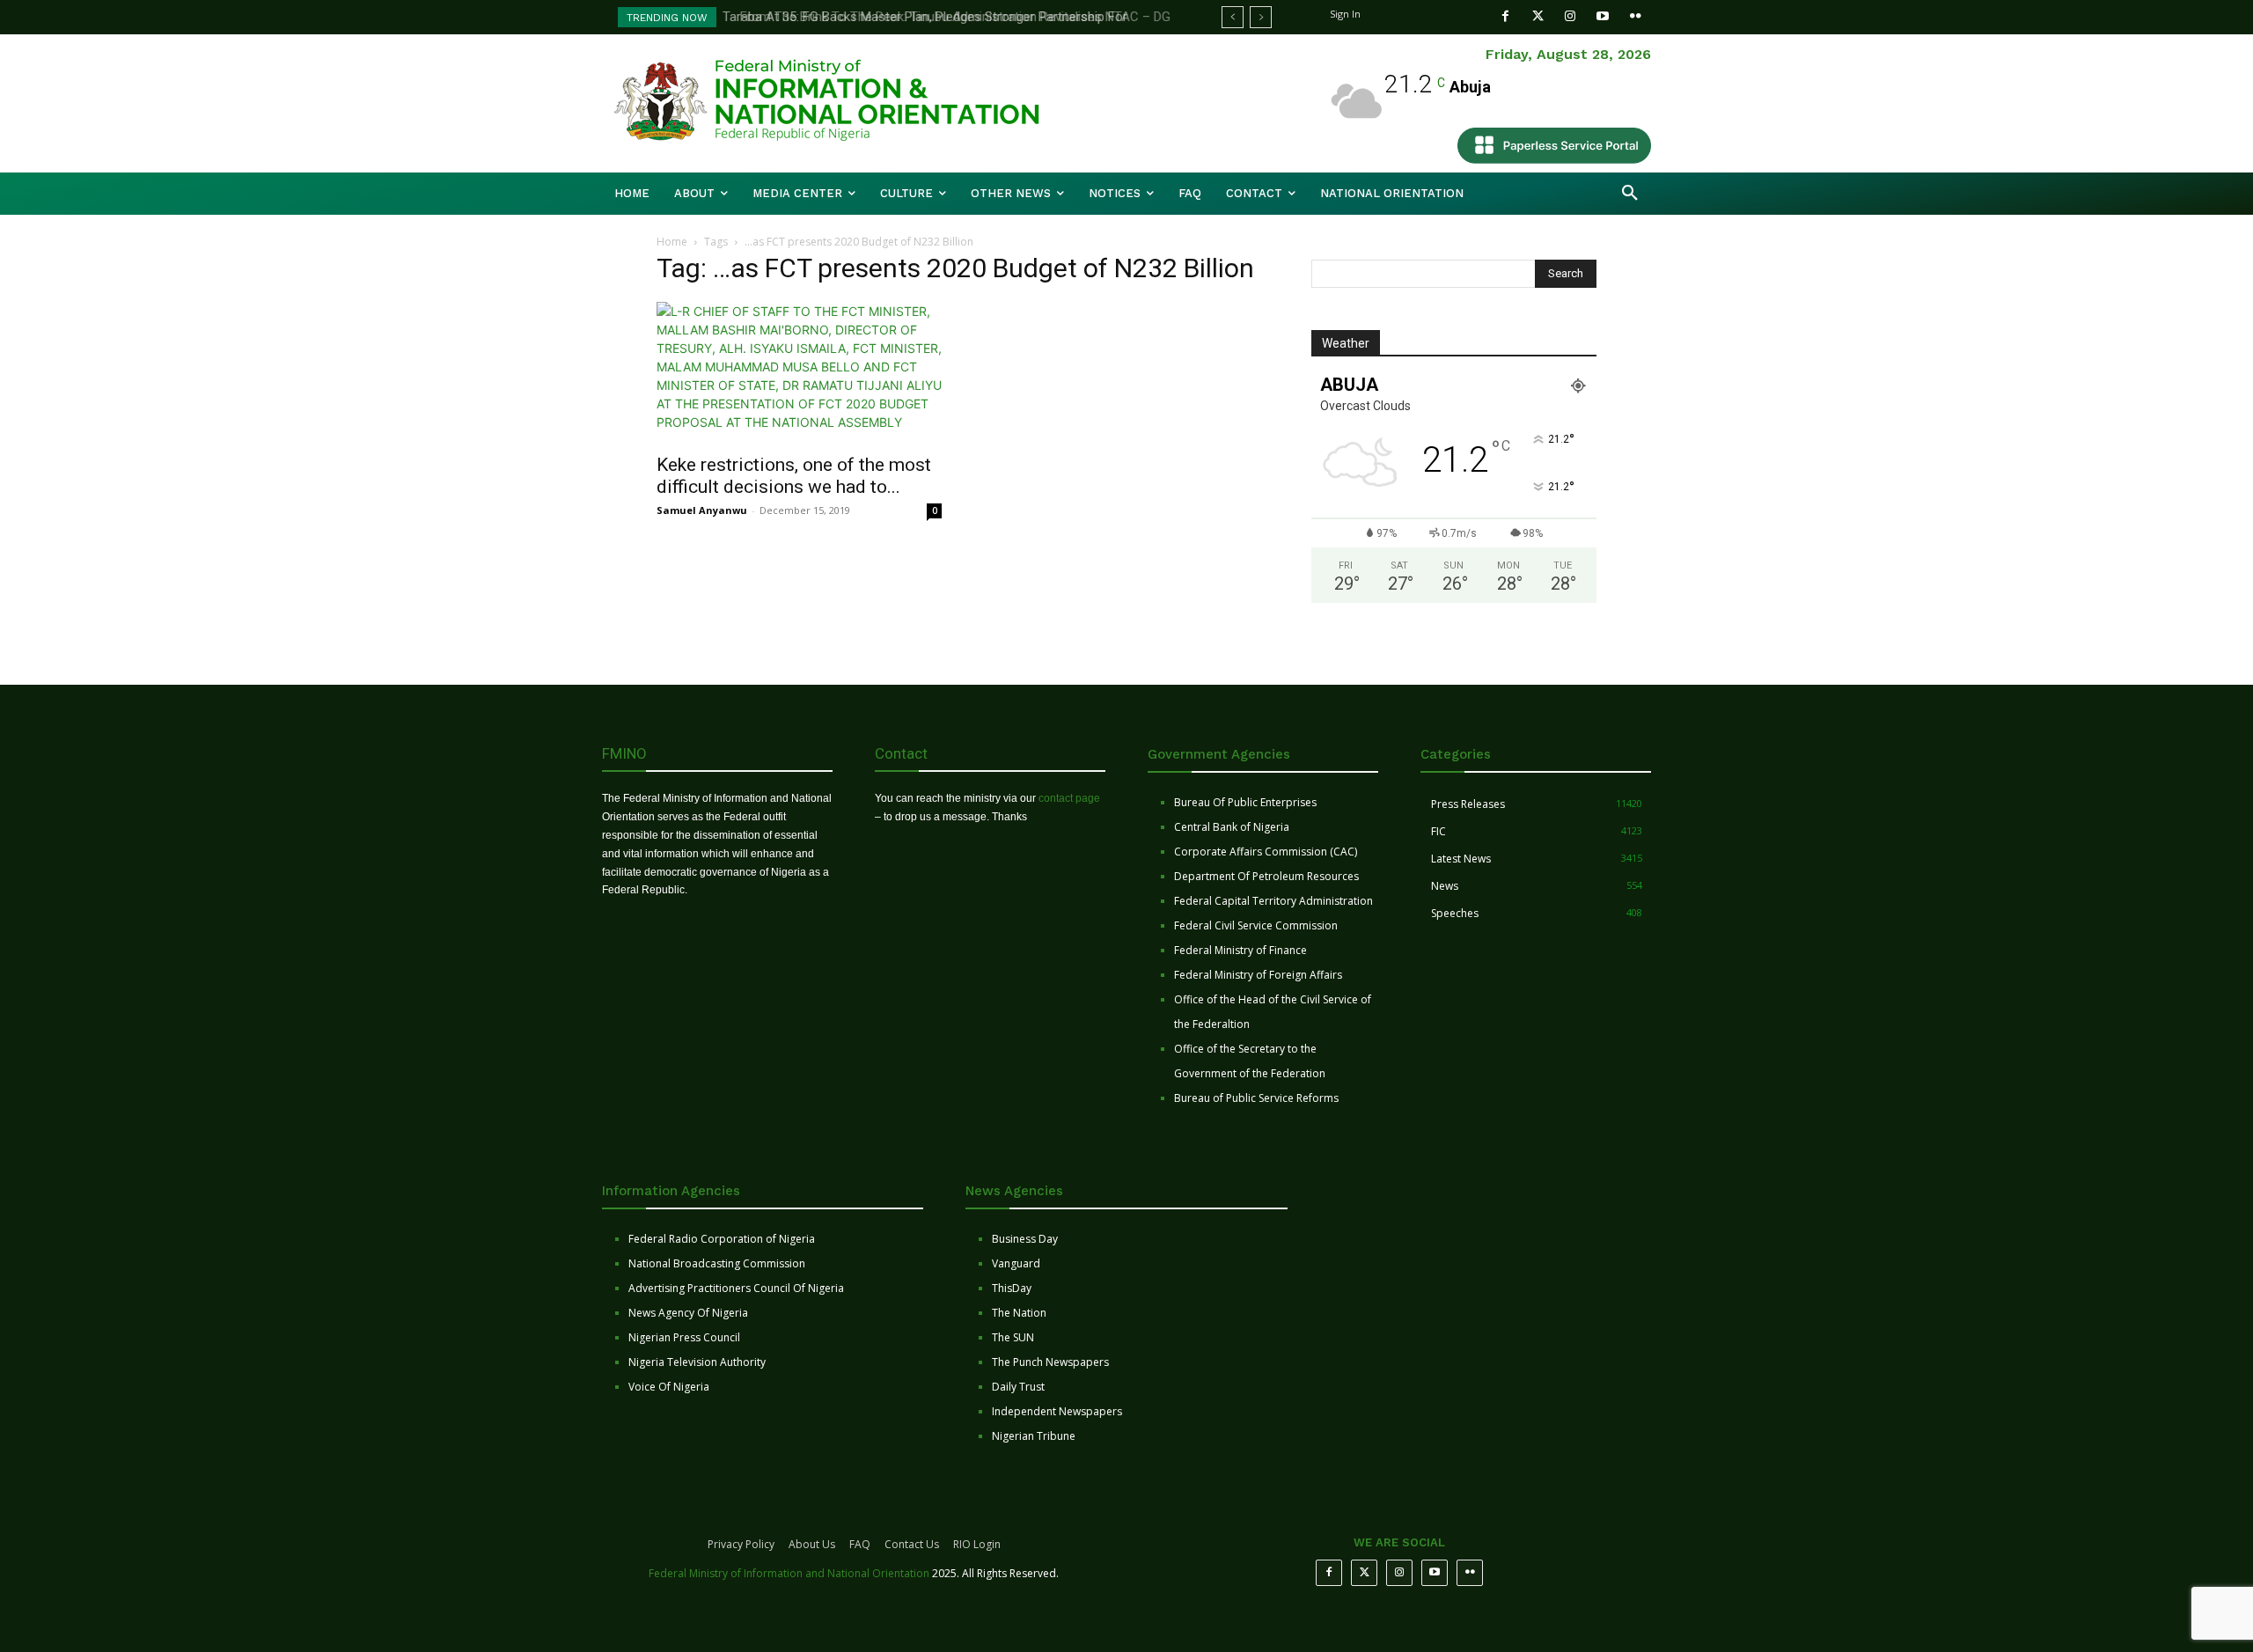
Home (672, 242)
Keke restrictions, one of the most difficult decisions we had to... (794, 476)
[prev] (1233, 17)
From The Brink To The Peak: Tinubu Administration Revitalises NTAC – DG (945, 17)
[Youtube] (1603, 16)
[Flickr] (1636, 16)
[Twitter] (1538, 16)
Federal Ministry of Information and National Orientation (789, 1573)
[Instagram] (1570, 16)
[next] (1261, 17)
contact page (1069, 798)
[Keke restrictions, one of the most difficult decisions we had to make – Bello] (799, 372)
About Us (812, 1544)
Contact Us (912, 1544)
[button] (1630, 194)
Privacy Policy (741, 1544)
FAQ (860, 1544)
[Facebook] (1505, 16)
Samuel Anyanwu (702, 510)
